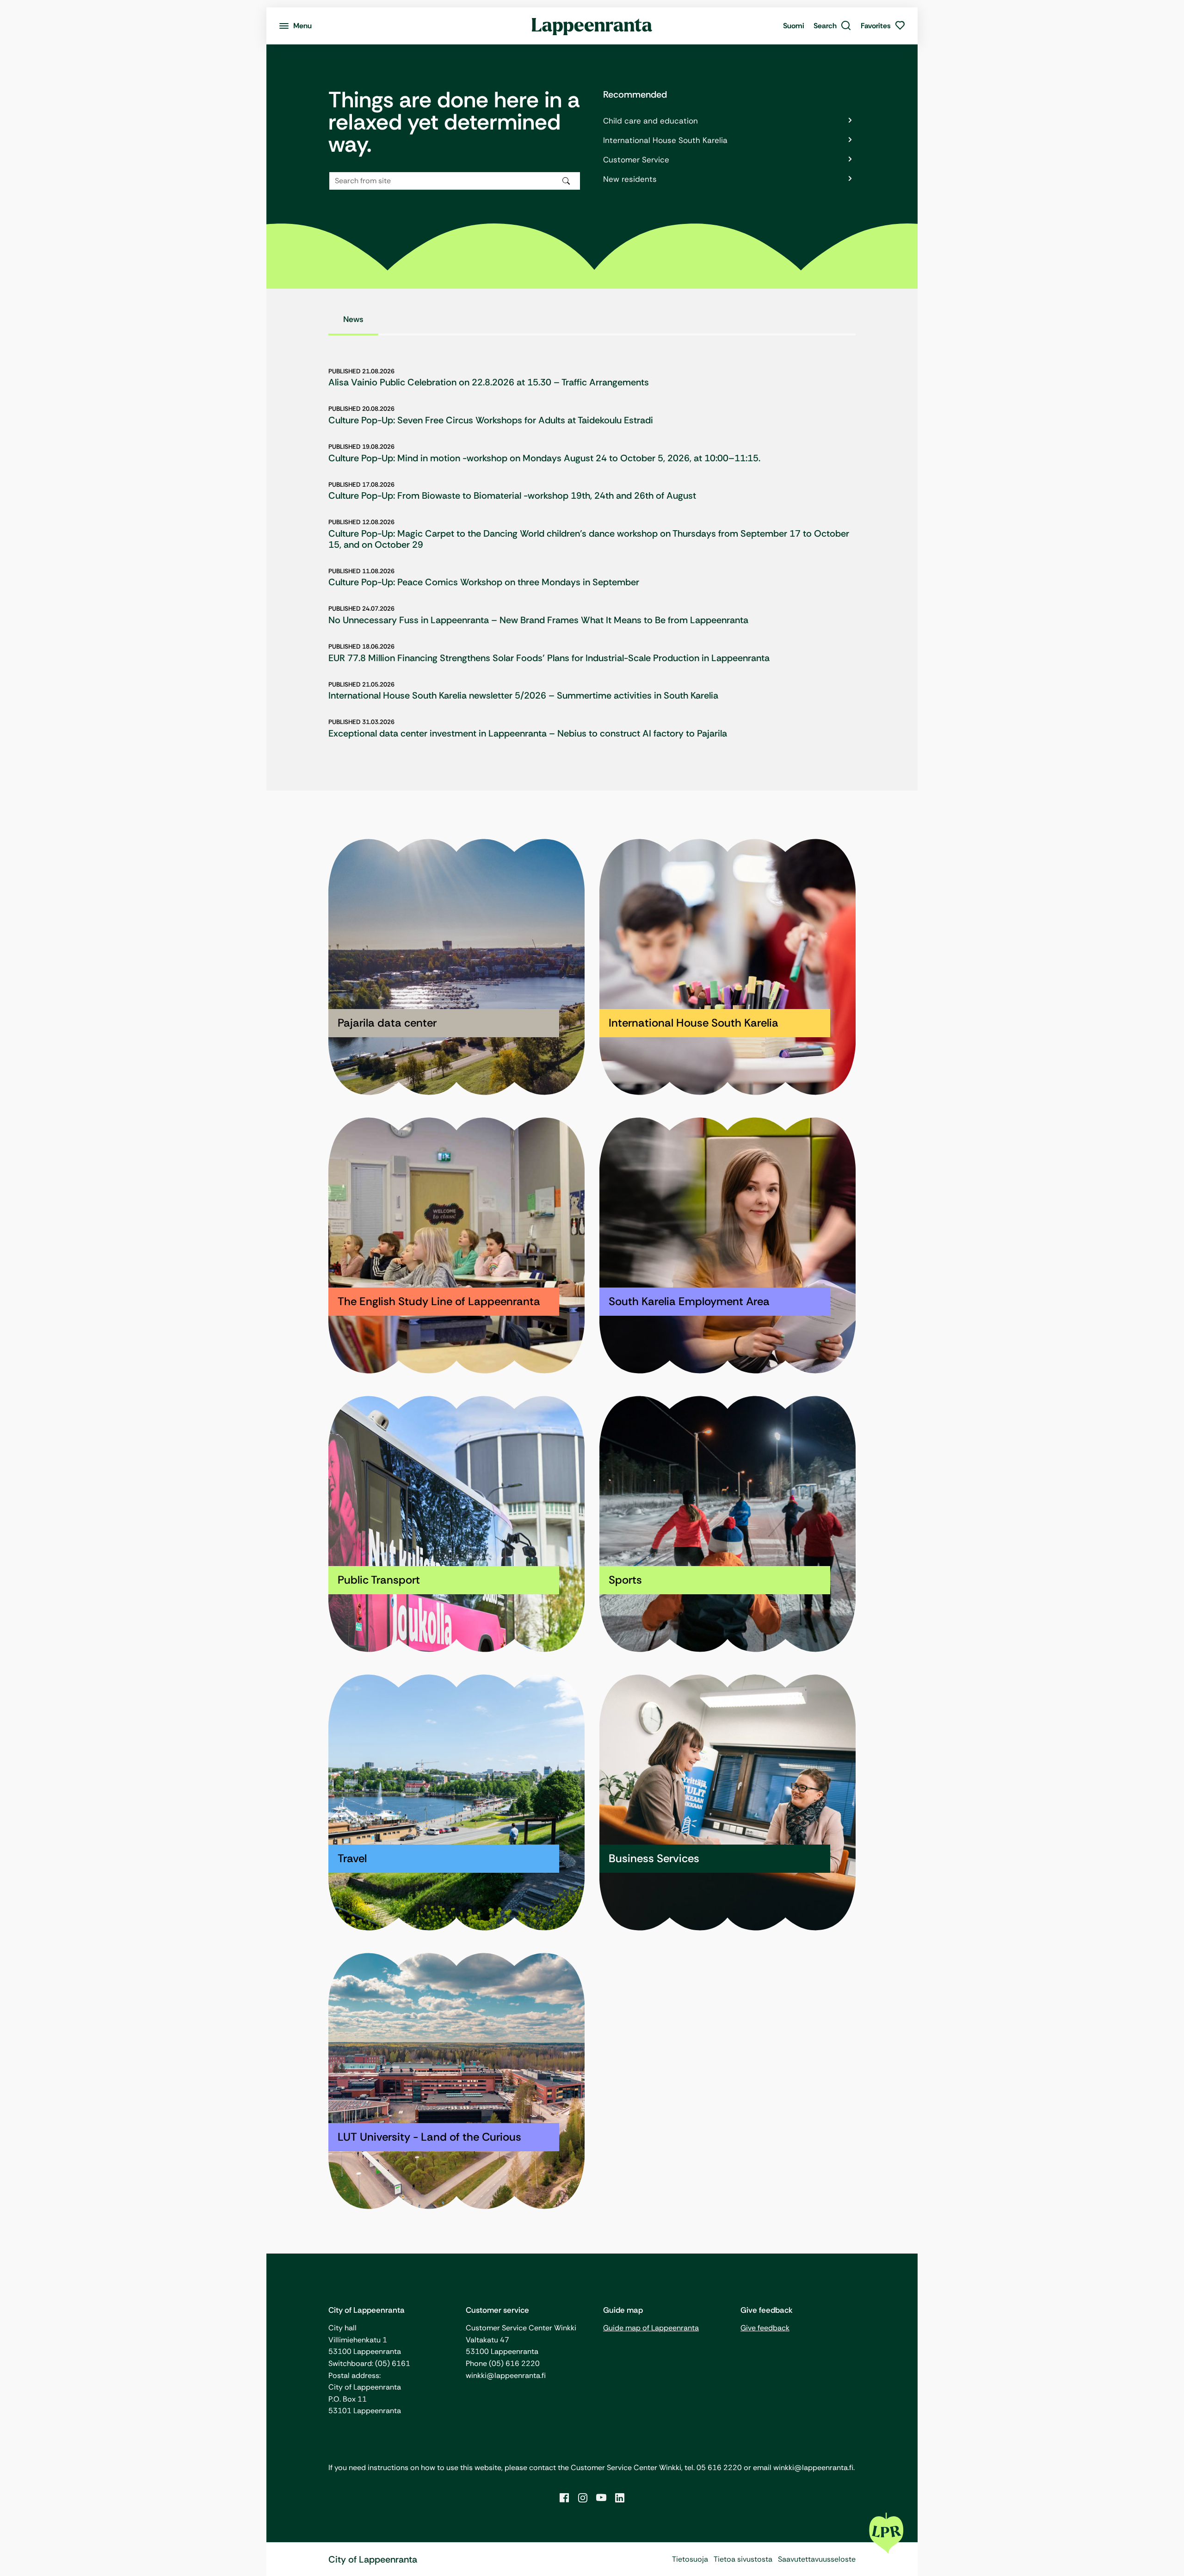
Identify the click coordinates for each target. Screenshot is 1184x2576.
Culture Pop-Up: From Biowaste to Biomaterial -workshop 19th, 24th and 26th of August (512, 495)
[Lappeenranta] (592, 26)
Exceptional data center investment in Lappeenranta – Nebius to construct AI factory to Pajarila (528, 733)
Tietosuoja (690, 2559)
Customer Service (636, 160)
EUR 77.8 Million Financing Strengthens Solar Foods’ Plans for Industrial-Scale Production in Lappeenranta (549, 658)
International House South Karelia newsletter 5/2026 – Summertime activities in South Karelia (523, 695)
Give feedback (765, 2328)
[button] (832, 26)
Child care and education (651, 121)
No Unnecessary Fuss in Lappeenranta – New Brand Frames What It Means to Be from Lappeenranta (538, 620)
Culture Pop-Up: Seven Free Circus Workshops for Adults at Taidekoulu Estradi (491, 420)
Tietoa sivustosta (743, 2559)
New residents (630, 179)
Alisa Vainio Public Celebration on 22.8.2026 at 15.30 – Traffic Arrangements (489, 382)
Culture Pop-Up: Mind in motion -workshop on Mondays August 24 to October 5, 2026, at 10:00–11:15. (544, 458)
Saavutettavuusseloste (817, 2559)
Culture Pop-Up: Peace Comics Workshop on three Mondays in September (484, 582)
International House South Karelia (665, 140)
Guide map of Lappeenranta (651, 2328)
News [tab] (353, 319)
